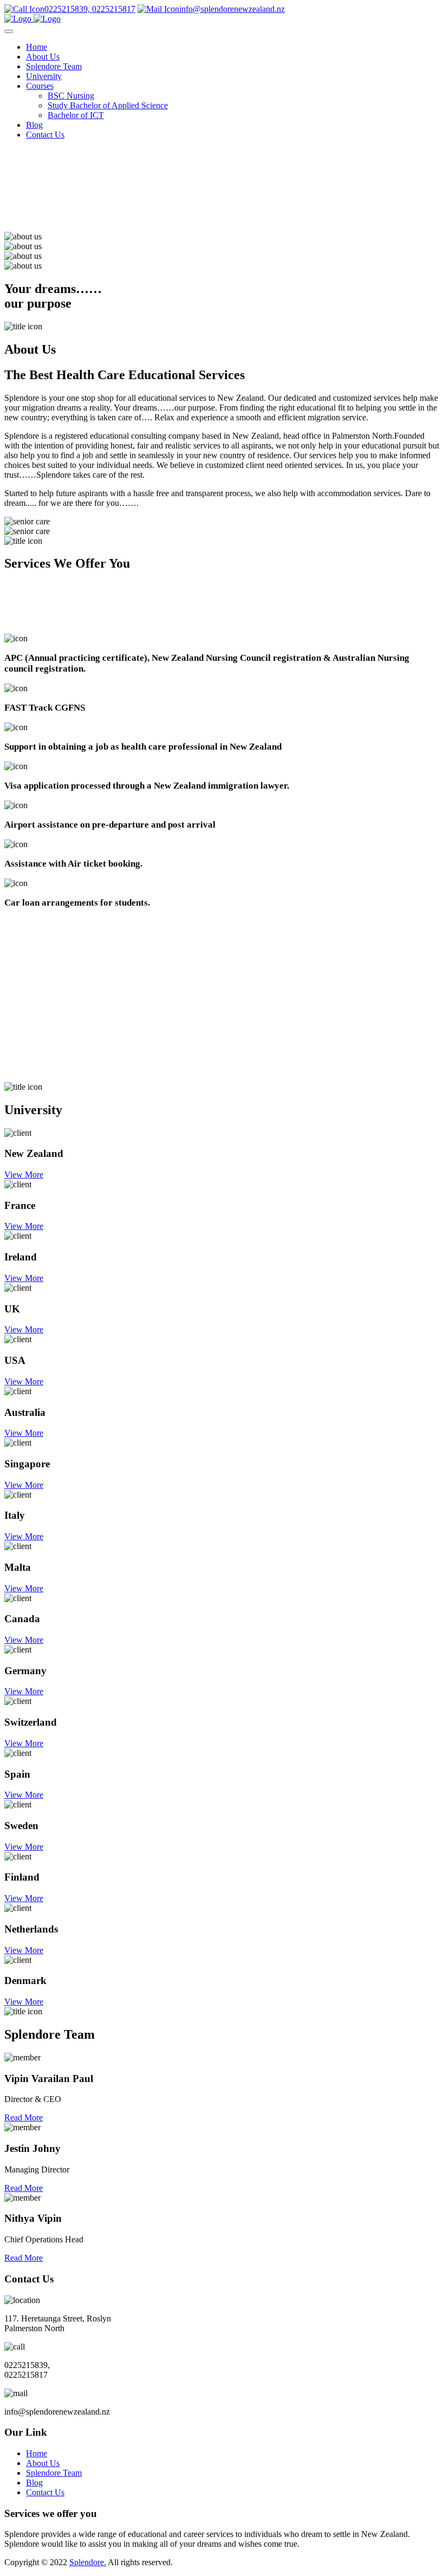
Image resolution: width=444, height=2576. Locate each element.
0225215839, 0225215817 (90, 9)
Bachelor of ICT (76, 115)
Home (37, 47)
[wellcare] (32, 19)
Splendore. (88, 2562)
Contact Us (45, 135)
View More (24, 1175)
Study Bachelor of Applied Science (108, 105)
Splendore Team (54, 66)
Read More (24, 2118)
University (44, 76)
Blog (34, 125)
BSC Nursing (71, 96)
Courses (40, 86)
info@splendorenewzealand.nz (232, 9)
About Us (43, 57)
